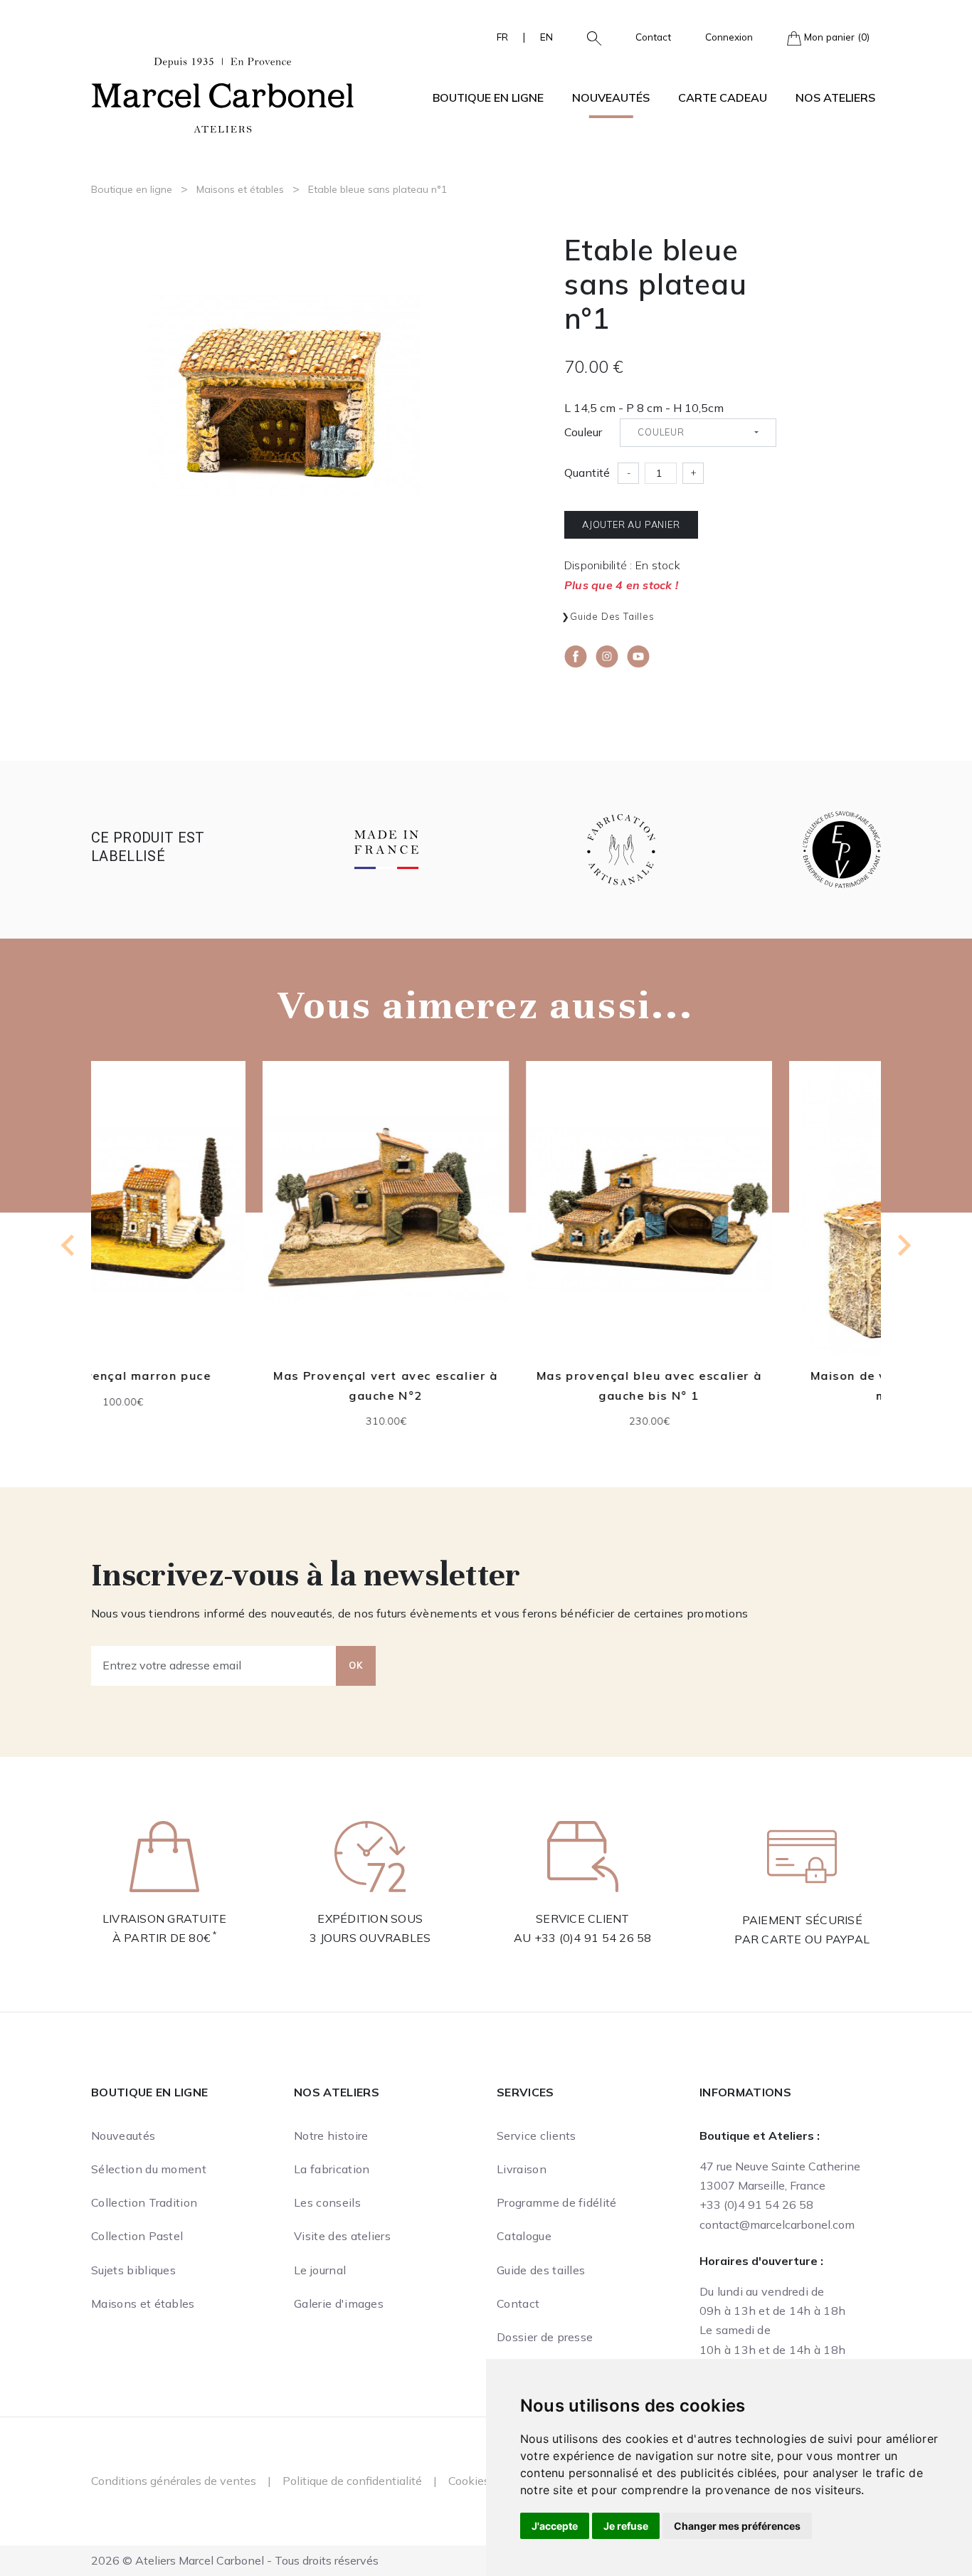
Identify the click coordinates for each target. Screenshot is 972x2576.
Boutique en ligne (132, 189)
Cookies (469, 2481)
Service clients (537, 2136)
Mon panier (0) (835, 37)
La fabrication (332, 2169)
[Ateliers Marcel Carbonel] (223, 93)
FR (502, 37)
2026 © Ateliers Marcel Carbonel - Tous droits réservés (235, 2560)
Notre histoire (331, 2136)
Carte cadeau (723, 97)
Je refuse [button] (626, 2526)
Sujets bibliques (133, 2270)
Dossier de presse (545, 2337)
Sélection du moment (149, 2169)
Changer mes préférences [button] (737, 2526)
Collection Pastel (137, 2236)
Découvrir (223, 1228)
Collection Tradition (144, 2202)
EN (546, 37)
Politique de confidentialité (352, 2481)
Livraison (522, 2169)
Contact (653, 37)
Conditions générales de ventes (174, 2481)
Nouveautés (611, 97)
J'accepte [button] (555, 2526)
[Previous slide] (69, 1245)
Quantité (587, 473)
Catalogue (524, 2236)
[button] (588, 37)
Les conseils (327, 2202)
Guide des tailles (612, 616)
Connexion (729, 37)
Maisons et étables (240, 189)
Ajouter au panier (631, 524)
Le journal (320, 2270)
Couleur (583, 432)
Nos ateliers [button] (835, 97)
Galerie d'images (339, 2303)
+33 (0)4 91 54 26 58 (593, 1938)
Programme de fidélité (557, 2202)
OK (356, 1665)
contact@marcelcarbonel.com (777, 2224)
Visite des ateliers (342, 2236)
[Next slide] (903, 1245)
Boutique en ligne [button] (488, 97)
